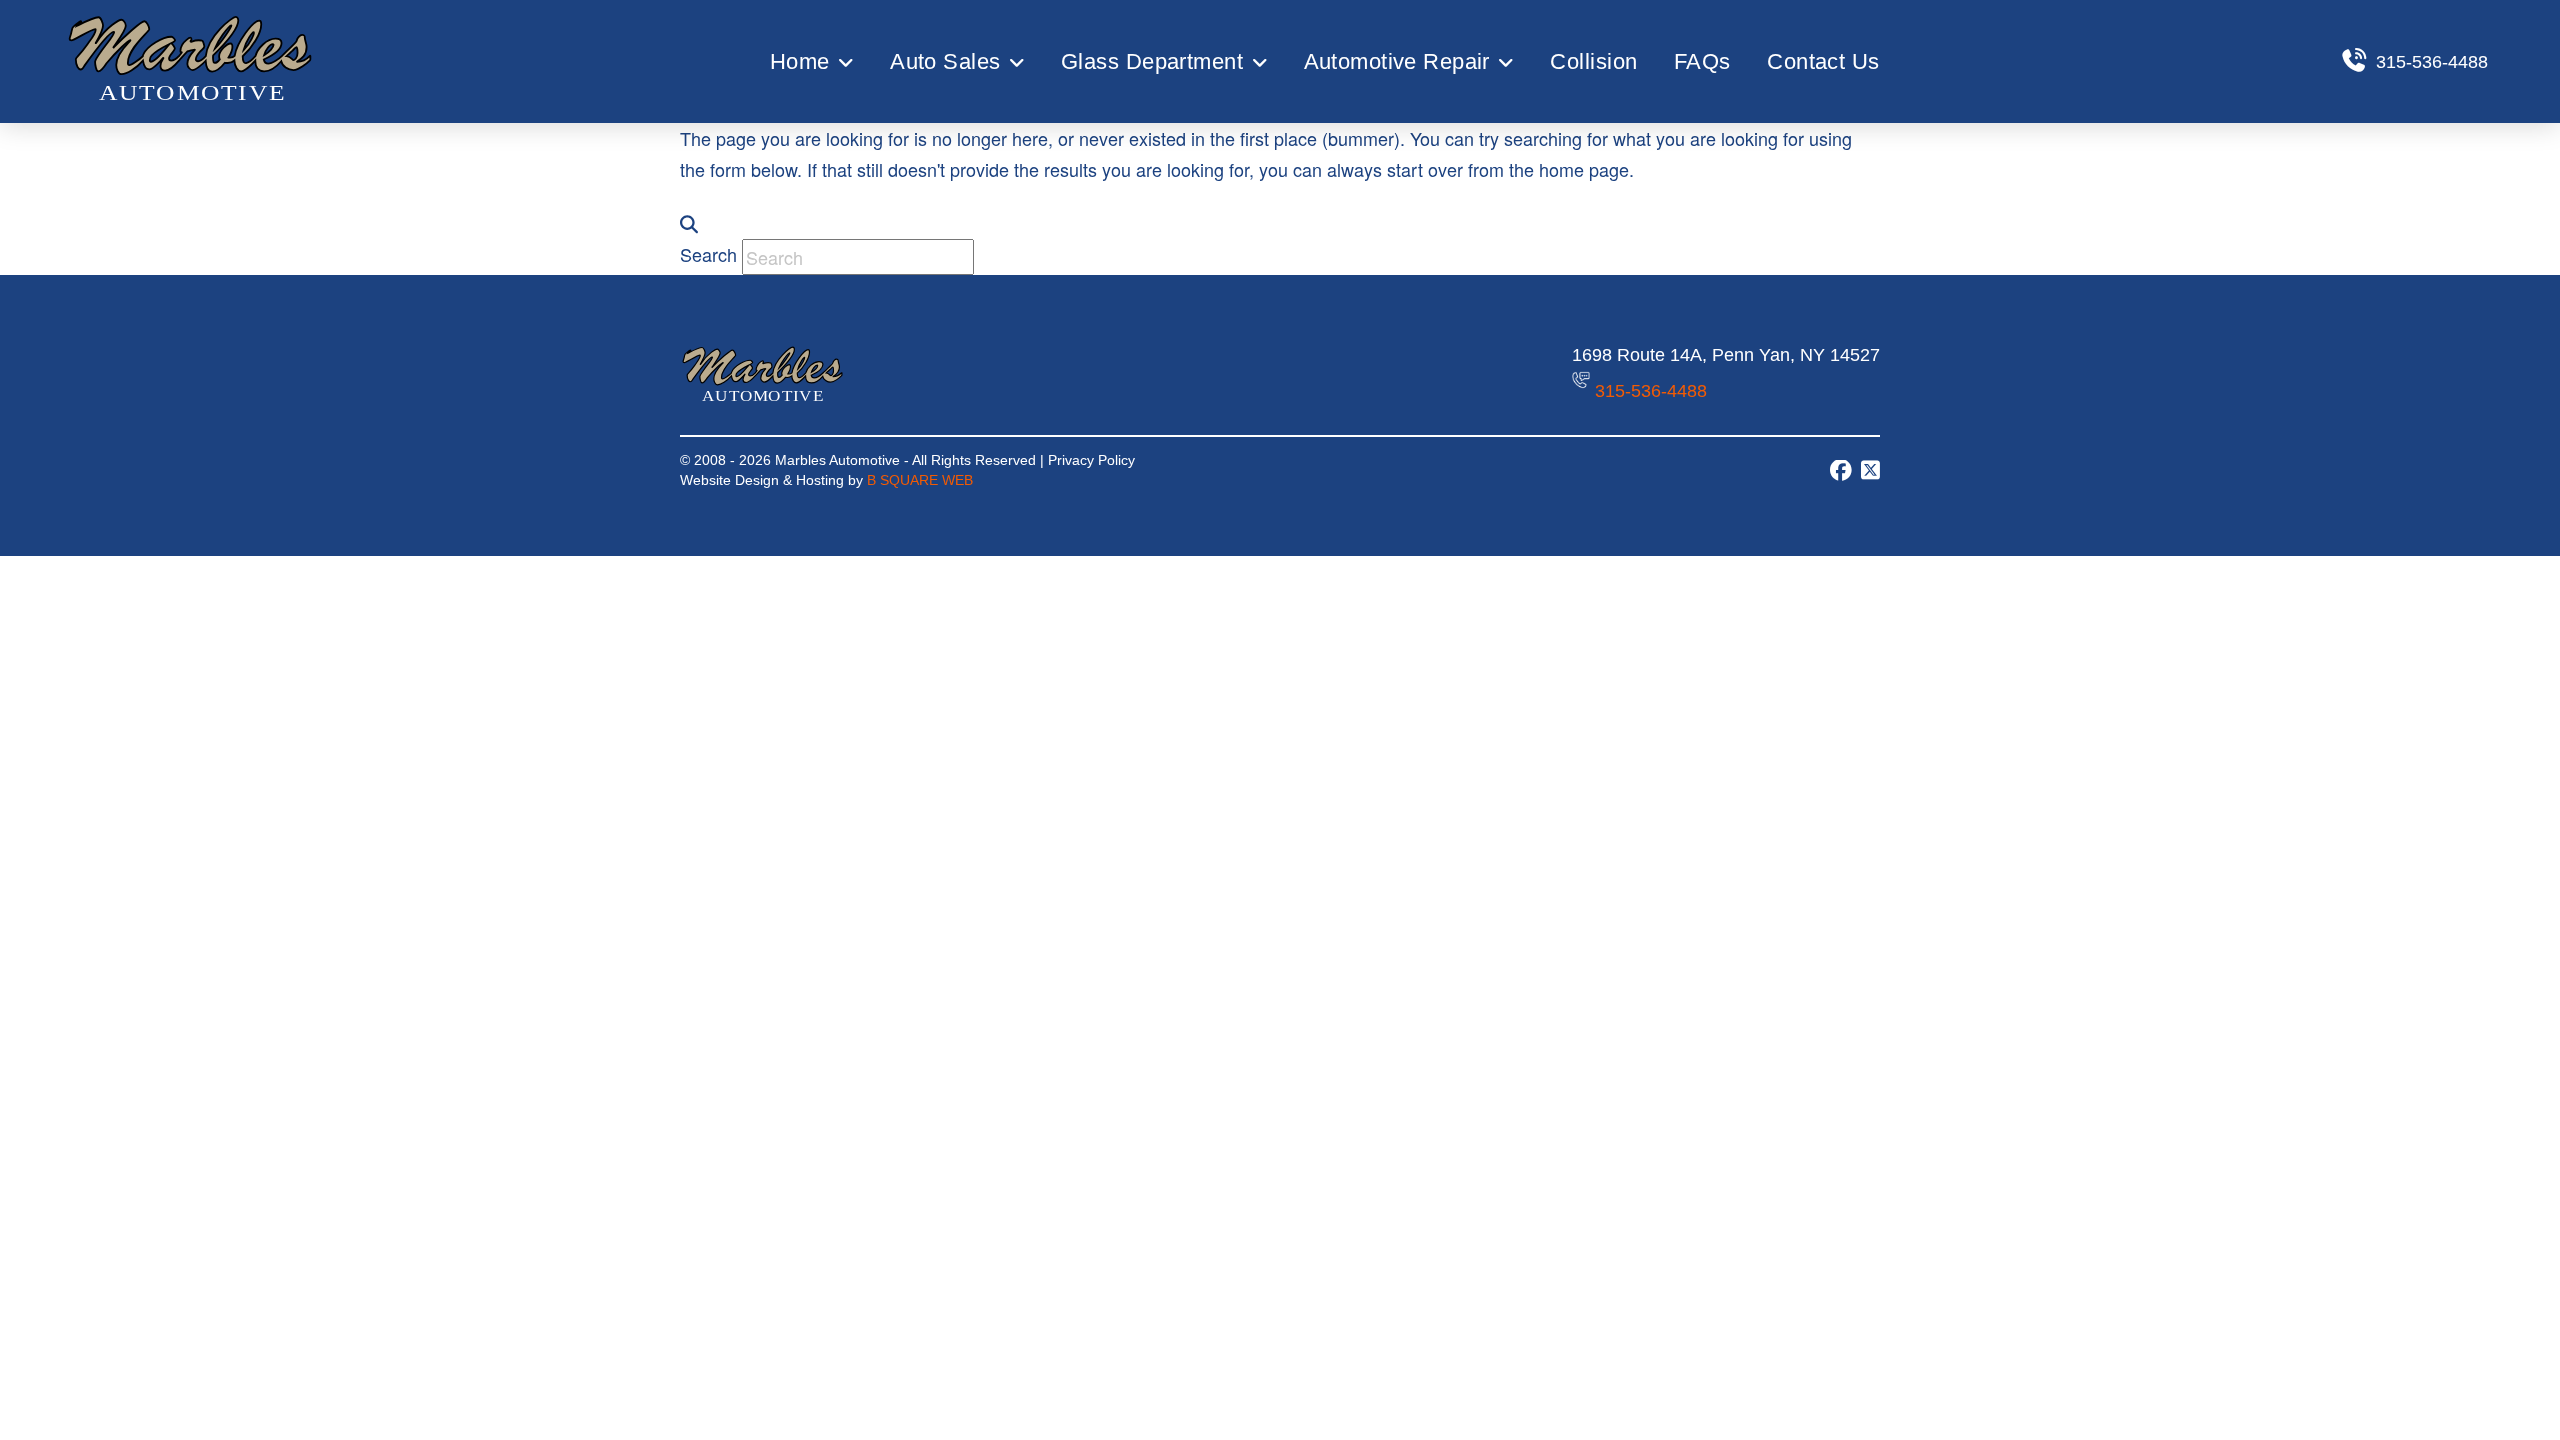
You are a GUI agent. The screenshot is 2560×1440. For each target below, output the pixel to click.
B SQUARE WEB (920, 480)
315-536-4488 (1651, 391)
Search (708, 254)
